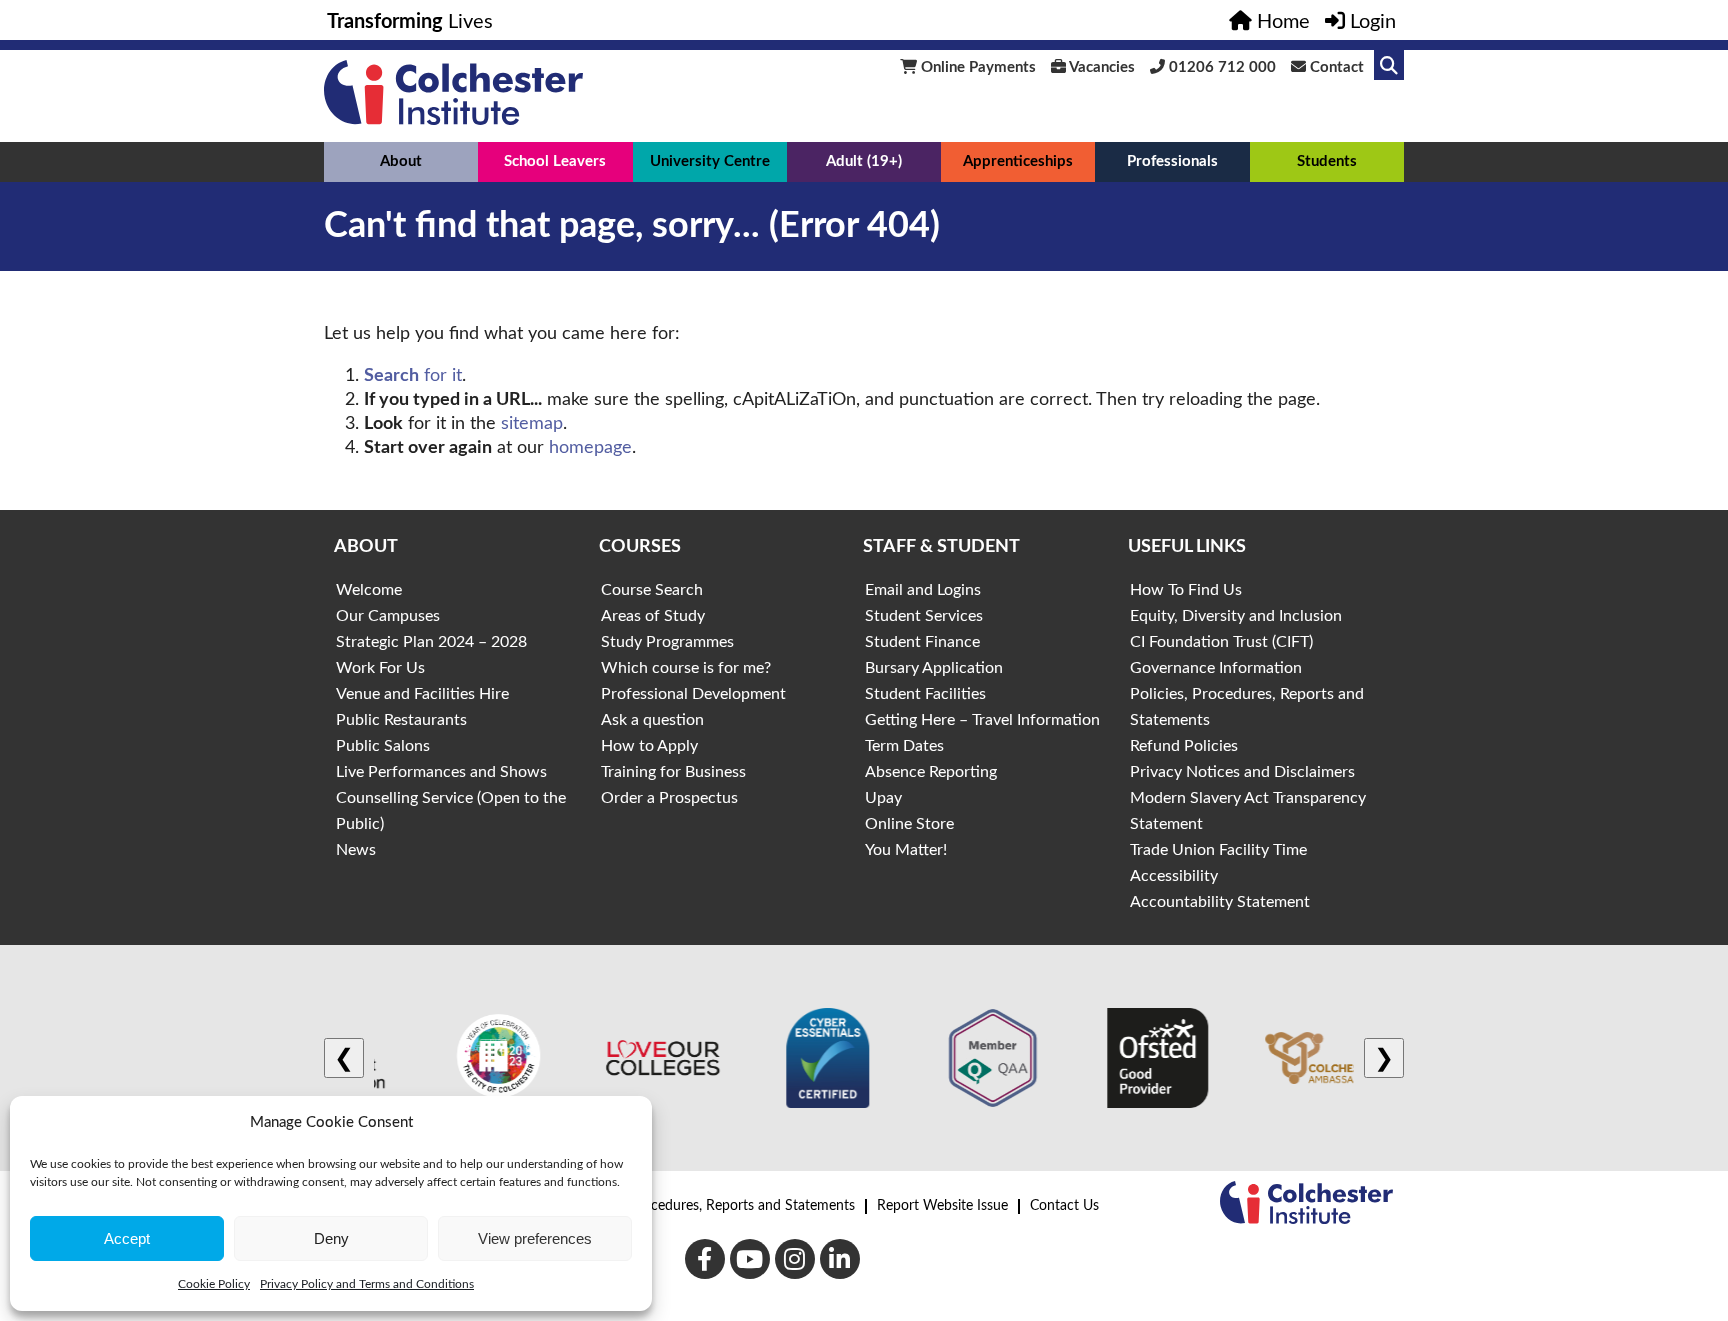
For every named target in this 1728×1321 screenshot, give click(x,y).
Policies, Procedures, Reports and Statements (716, 1206)
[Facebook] (705, 1259)
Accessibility (1174, 876)
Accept (127, 1238)
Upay (883, 798)
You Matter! (906, 850)
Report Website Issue (942, 1206)
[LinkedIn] (840, 1259)
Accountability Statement (1220, 902)
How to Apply (649, 746)
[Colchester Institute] (453, 120)
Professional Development (693, 694)
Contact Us (1064, 1206)
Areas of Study (653, 616)
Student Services (924, 616)
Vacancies (1100, 67)
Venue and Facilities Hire (422, 694)
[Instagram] (795, 1259)
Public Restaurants (401, 720)
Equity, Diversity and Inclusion (1236, 616)
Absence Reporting (931, 772)
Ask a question (652, 720)
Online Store (909, 824)
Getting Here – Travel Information (982, 720)
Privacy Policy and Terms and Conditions (367, 1284)
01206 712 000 (1220, 67)
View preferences (535, 1238)
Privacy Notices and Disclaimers (1242, 772)
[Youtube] (750, 1259)
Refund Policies (1184, 746)
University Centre (710, 161)
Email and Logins (923, 590)
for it (413, 376)
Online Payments (976, 67)
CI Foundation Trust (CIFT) (1221, 642)
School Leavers (555, 161)
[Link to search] (1389, 65)
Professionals (1172, 161)
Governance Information (1216, 668)
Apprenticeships (1018, 161)
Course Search (652, 590)
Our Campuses (388, 616)
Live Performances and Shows (441, 772)
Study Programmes (667, 642)
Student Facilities (925, 694)
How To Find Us (1186, 590)
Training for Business (673, 772)
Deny (331, 1238)
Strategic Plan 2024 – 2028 (431, 642)
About (401, 161)
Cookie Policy (214, 1284)
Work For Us (380, 668)
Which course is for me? (686, 668)
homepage (590, 448)
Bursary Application (934, 668)
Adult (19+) (864, 161)
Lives (410, 22)
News (356, 850)
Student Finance (922, 642)
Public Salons (383, 746)
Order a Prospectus (669, 798)
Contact (1335, 67)
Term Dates (904, 746)
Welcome (369, 590)
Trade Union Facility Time (1218, 850)
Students (1327, 161)
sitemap (532, 424)
